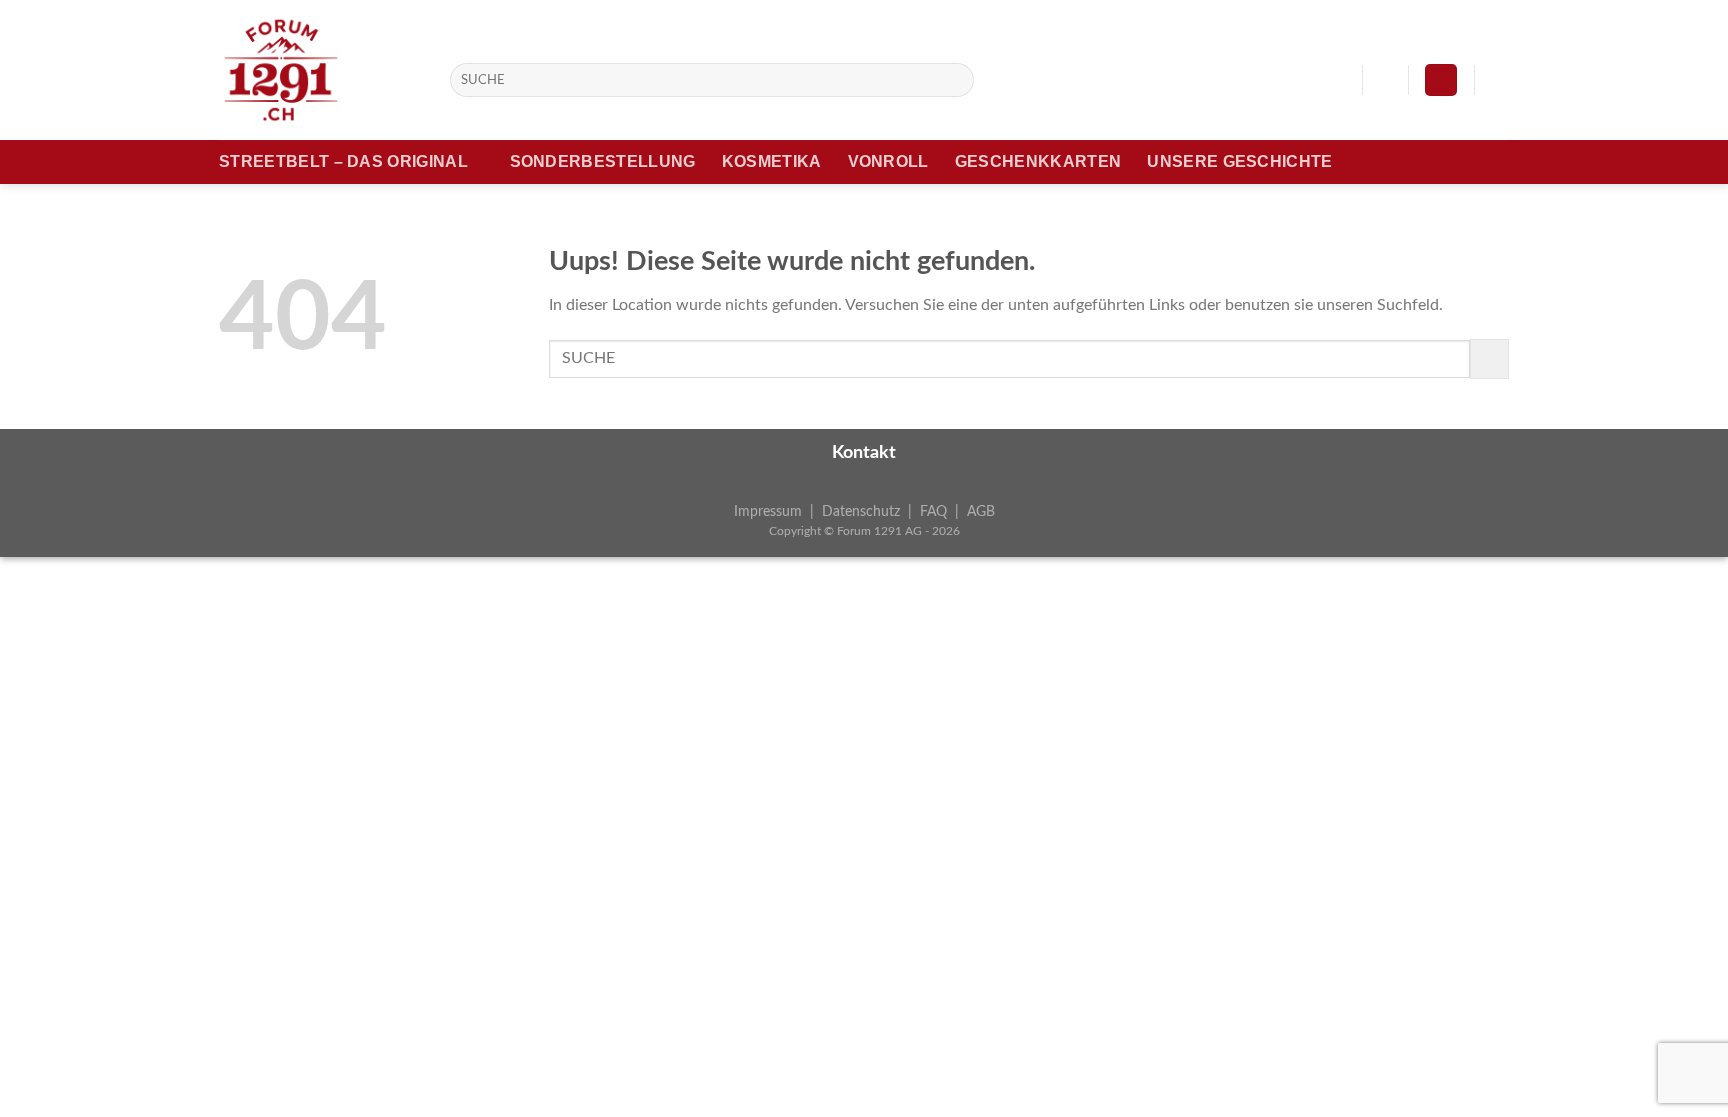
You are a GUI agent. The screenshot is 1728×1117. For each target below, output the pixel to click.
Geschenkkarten (1038, 161)
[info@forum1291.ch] (1336, 80)
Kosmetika (772, 161)
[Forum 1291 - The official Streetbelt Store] (319, 70)
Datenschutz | (871, 511)
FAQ (933, 511)
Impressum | (778, 511)
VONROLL (888, 161)
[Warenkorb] (1499, 80)
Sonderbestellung (603, 161)
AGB (981, 511)
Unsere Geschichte (1239, 161)
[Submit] (955, 80)
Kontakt (864, 453)
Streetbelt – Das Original (343, 161)
